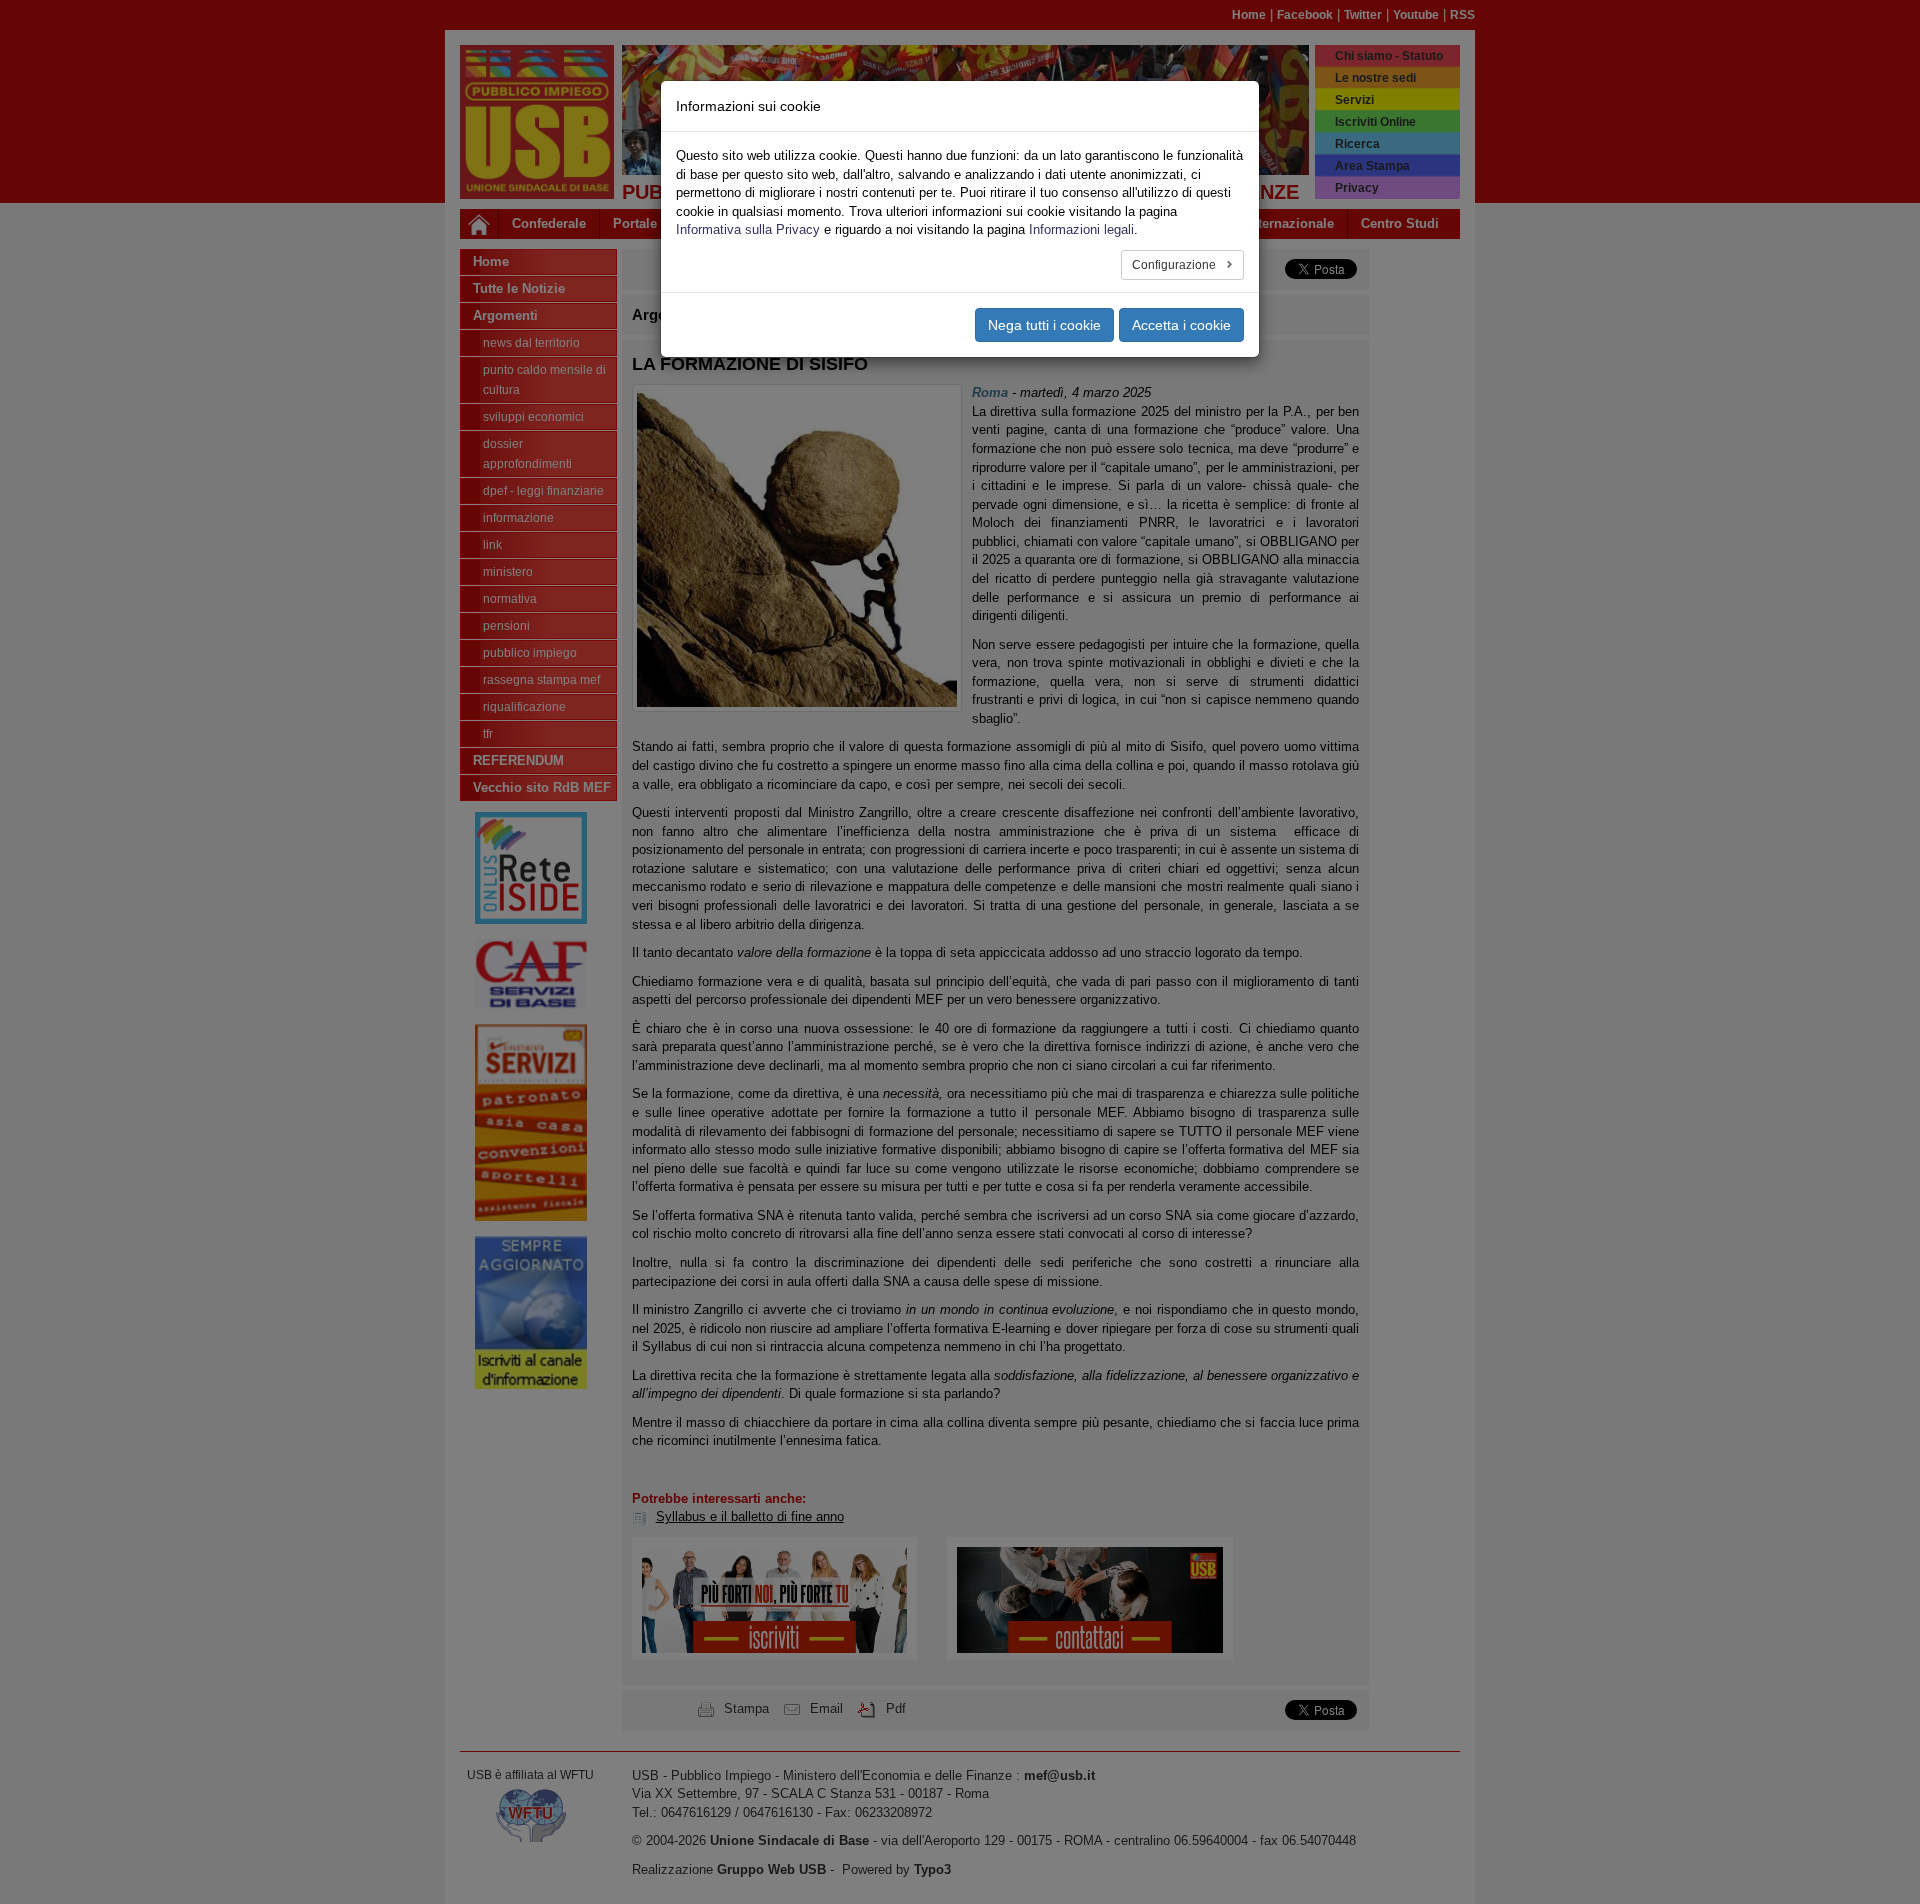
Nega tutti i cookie (1044, 325)
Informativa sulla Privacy (748, 229)
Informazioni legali (1081, 229)
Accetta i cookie (1181, 325)
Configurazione (1175, 265)
